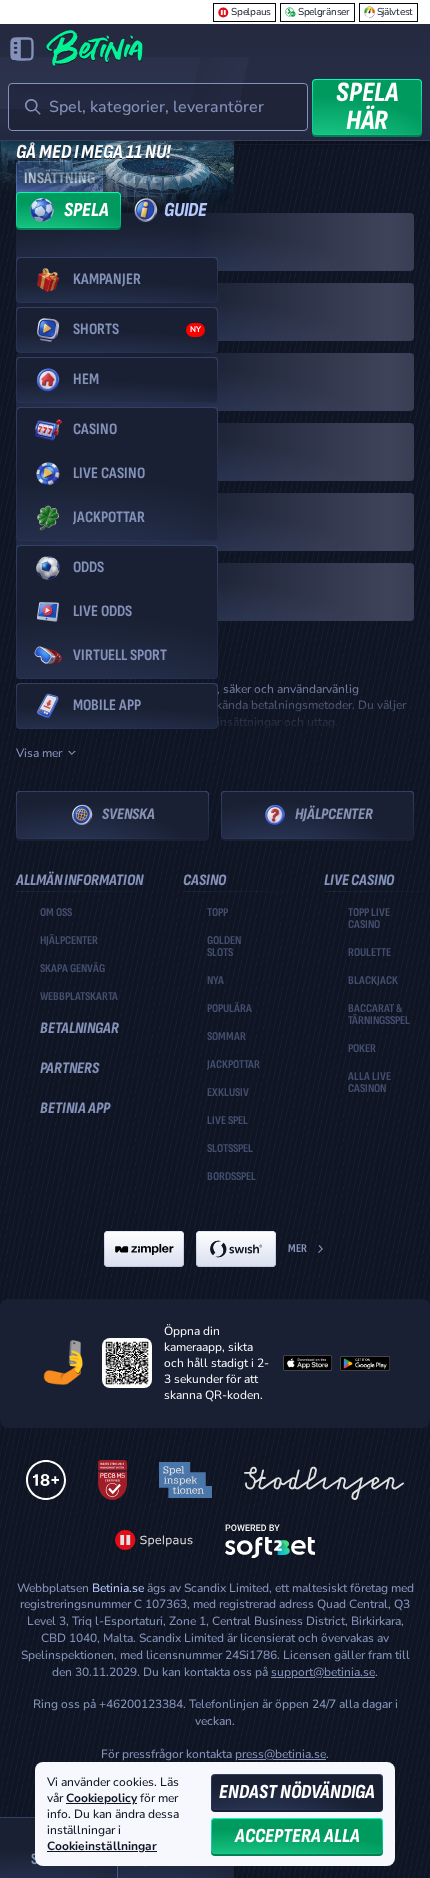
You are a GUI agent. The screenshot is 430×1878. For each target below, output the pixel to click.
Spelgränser (324, 12)
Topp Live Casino (369, 919)
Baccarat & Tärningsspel (379, 1015)
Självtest (395, 12)
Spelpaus (251, 12)
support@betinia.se (323, 1672)
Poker (362, 1049)
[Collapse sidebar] (22, 49)
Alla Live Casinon (369, 1083)
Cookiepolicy (101, 1798)
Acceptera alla (297, 1836)
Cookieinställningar (102, 1847)
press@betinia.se (280, 1754)
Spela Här (367, 107)
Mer (297, 1248)
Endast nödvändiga (297, 1792)
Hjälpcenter (334, 814)
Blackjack (373, 981)
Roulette (369, 953)
